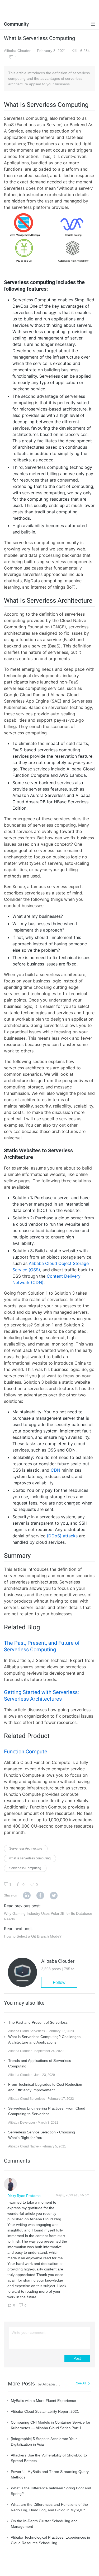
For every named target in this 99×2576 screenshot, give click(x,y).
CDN (55, 1470)
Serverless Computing (25, 1868)
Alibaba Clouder (17, 51)
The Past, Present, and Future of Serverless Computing (42, 1646)
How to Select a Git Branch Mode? (33, 1936)
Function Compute (26, 1752)
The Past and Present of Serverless (38, 2022)
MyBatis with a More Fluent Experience (43, 2401)
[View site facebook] (40, 1896)
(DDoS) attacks (62, 1536)
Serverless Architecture (26, 1849)
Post (77, 2358)
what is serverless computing (30, 1858)
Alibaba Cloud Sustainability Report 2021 (45, 2411)
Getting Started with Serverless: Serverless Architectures (41, 1695)
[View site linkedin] (27, 1896)
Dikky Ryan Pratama (24, 2196)
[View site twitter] (54, 1896)
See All (81, 2383)
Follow (59, 1982)
